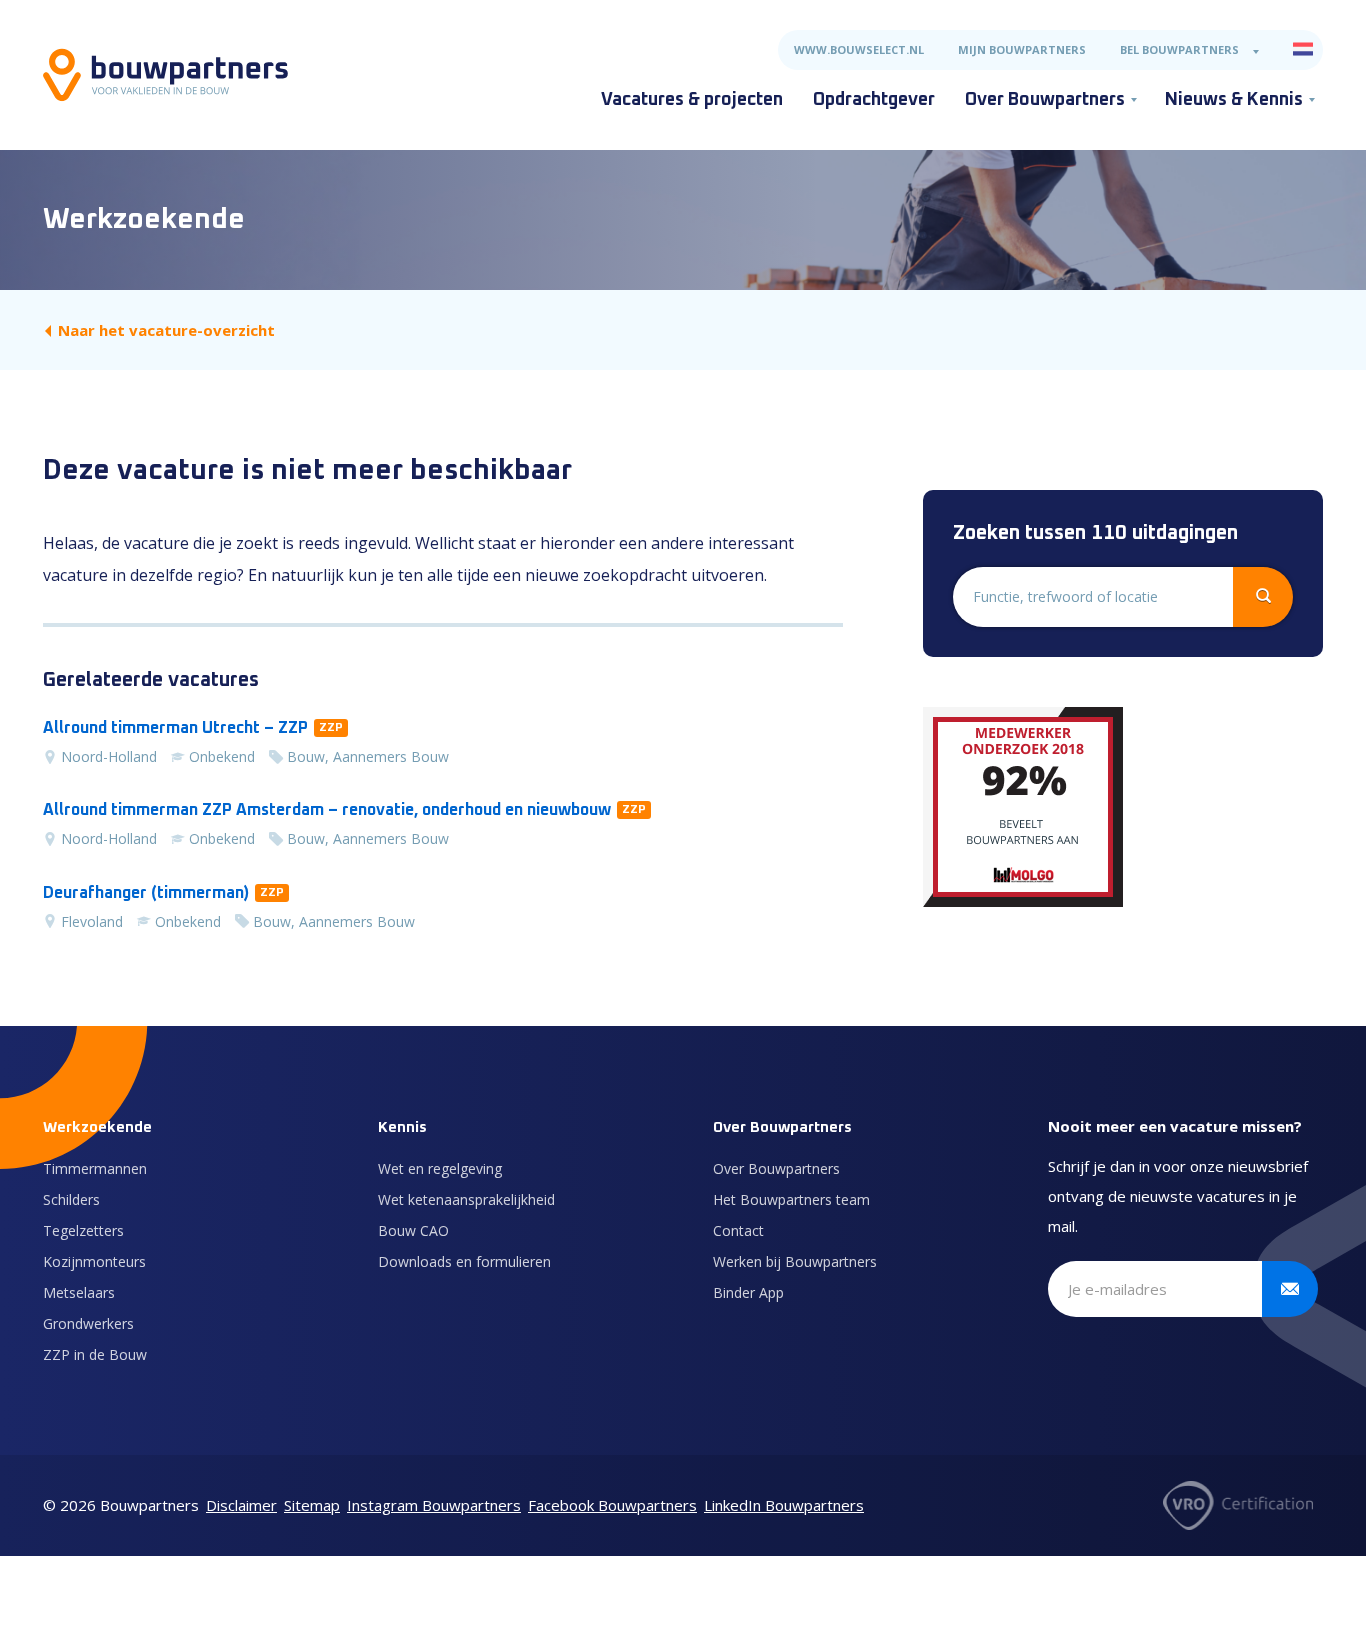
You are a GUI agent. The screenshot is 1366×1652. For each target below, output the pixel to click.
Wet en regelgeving (440, 1168)
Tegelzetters (83, 1230)
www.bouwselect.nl (859, 49)
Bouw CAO (413, 1230)
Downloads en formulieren (464, 1261)
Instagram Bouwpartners (434, 1505)
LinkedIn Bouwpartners (784, 1505)
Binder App (748, 1292)
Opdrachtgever (874, 100)
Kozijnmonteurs (94, 1261)
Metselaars (79, 1292)
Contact (738, 1230)
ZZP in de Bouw (95, 1354)
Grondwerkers (88, 1323)
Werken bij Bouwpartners (795, 1261)
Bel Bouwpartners (1179, 49)
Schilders (71, 1199)
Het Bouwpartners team (791, 1199)
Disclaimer (241, 1505)
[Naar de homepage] (165, 75)
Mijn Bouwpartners (1022, 49)
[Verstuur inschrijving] (1290, 1289)
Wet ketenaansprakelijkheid (466, 1199)
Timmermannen (95, 1168)
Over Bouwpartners (1045, 100)
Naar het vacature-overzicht (166, 330)
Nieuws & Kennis (1234, 100)
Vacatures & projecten (692, 100)
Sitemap (312, 1505)
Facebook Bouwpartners (612, 1505)
